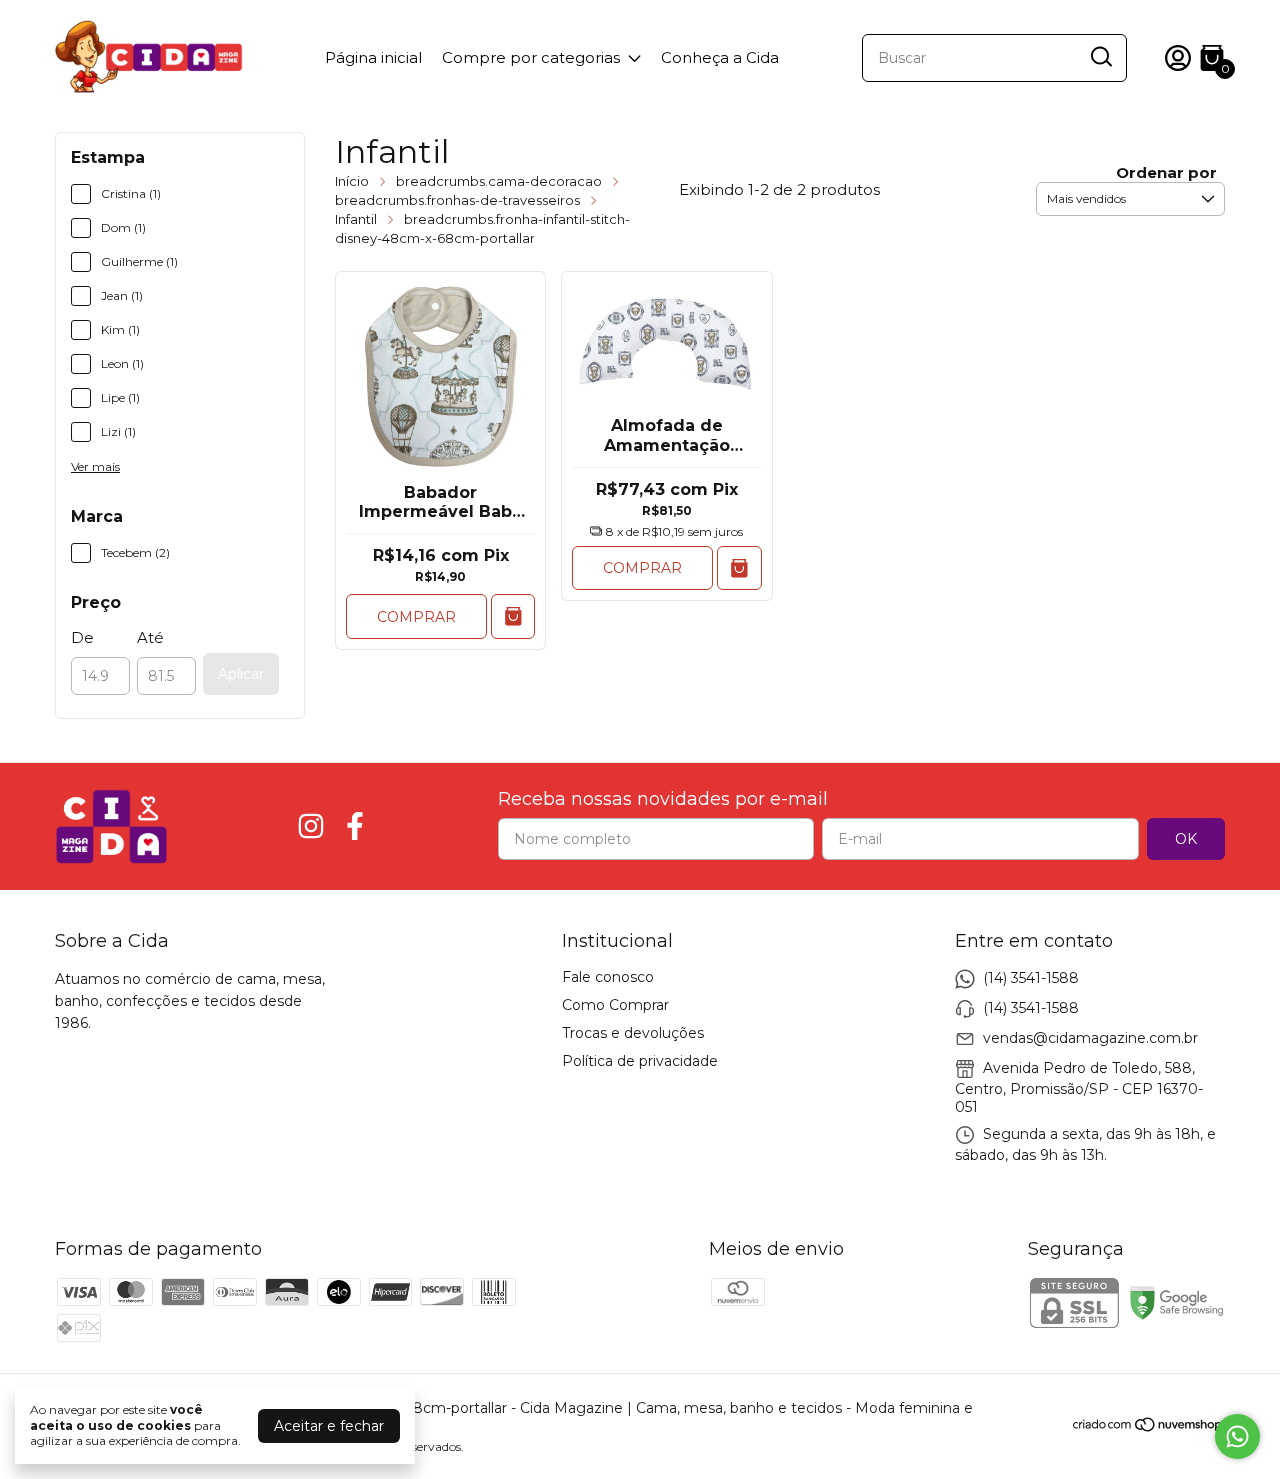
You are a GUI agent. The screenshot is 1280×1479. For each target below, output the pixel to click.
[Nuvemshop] (1148, 1428)
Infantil (356, 219)
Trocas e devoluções (633, 1033)
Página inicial (373, 57)
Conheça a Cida (720, 57)
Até (150, 637)
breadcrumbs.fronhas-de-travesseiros (457, 200)
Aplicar (241, 674)
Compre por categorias (531, 57)
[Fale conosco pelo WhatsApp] (1237, 1436)
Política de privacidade (640, 1061)
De (82, 637)
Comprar (416, 617)
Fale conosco (608, 977)
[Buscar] (1100, 57)
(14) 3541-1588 (1031, 977)
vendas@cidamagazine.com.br (1090, 1037)
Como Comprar (615, 1005)
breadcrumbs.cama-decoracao (499, 181)
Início (352, 181)
